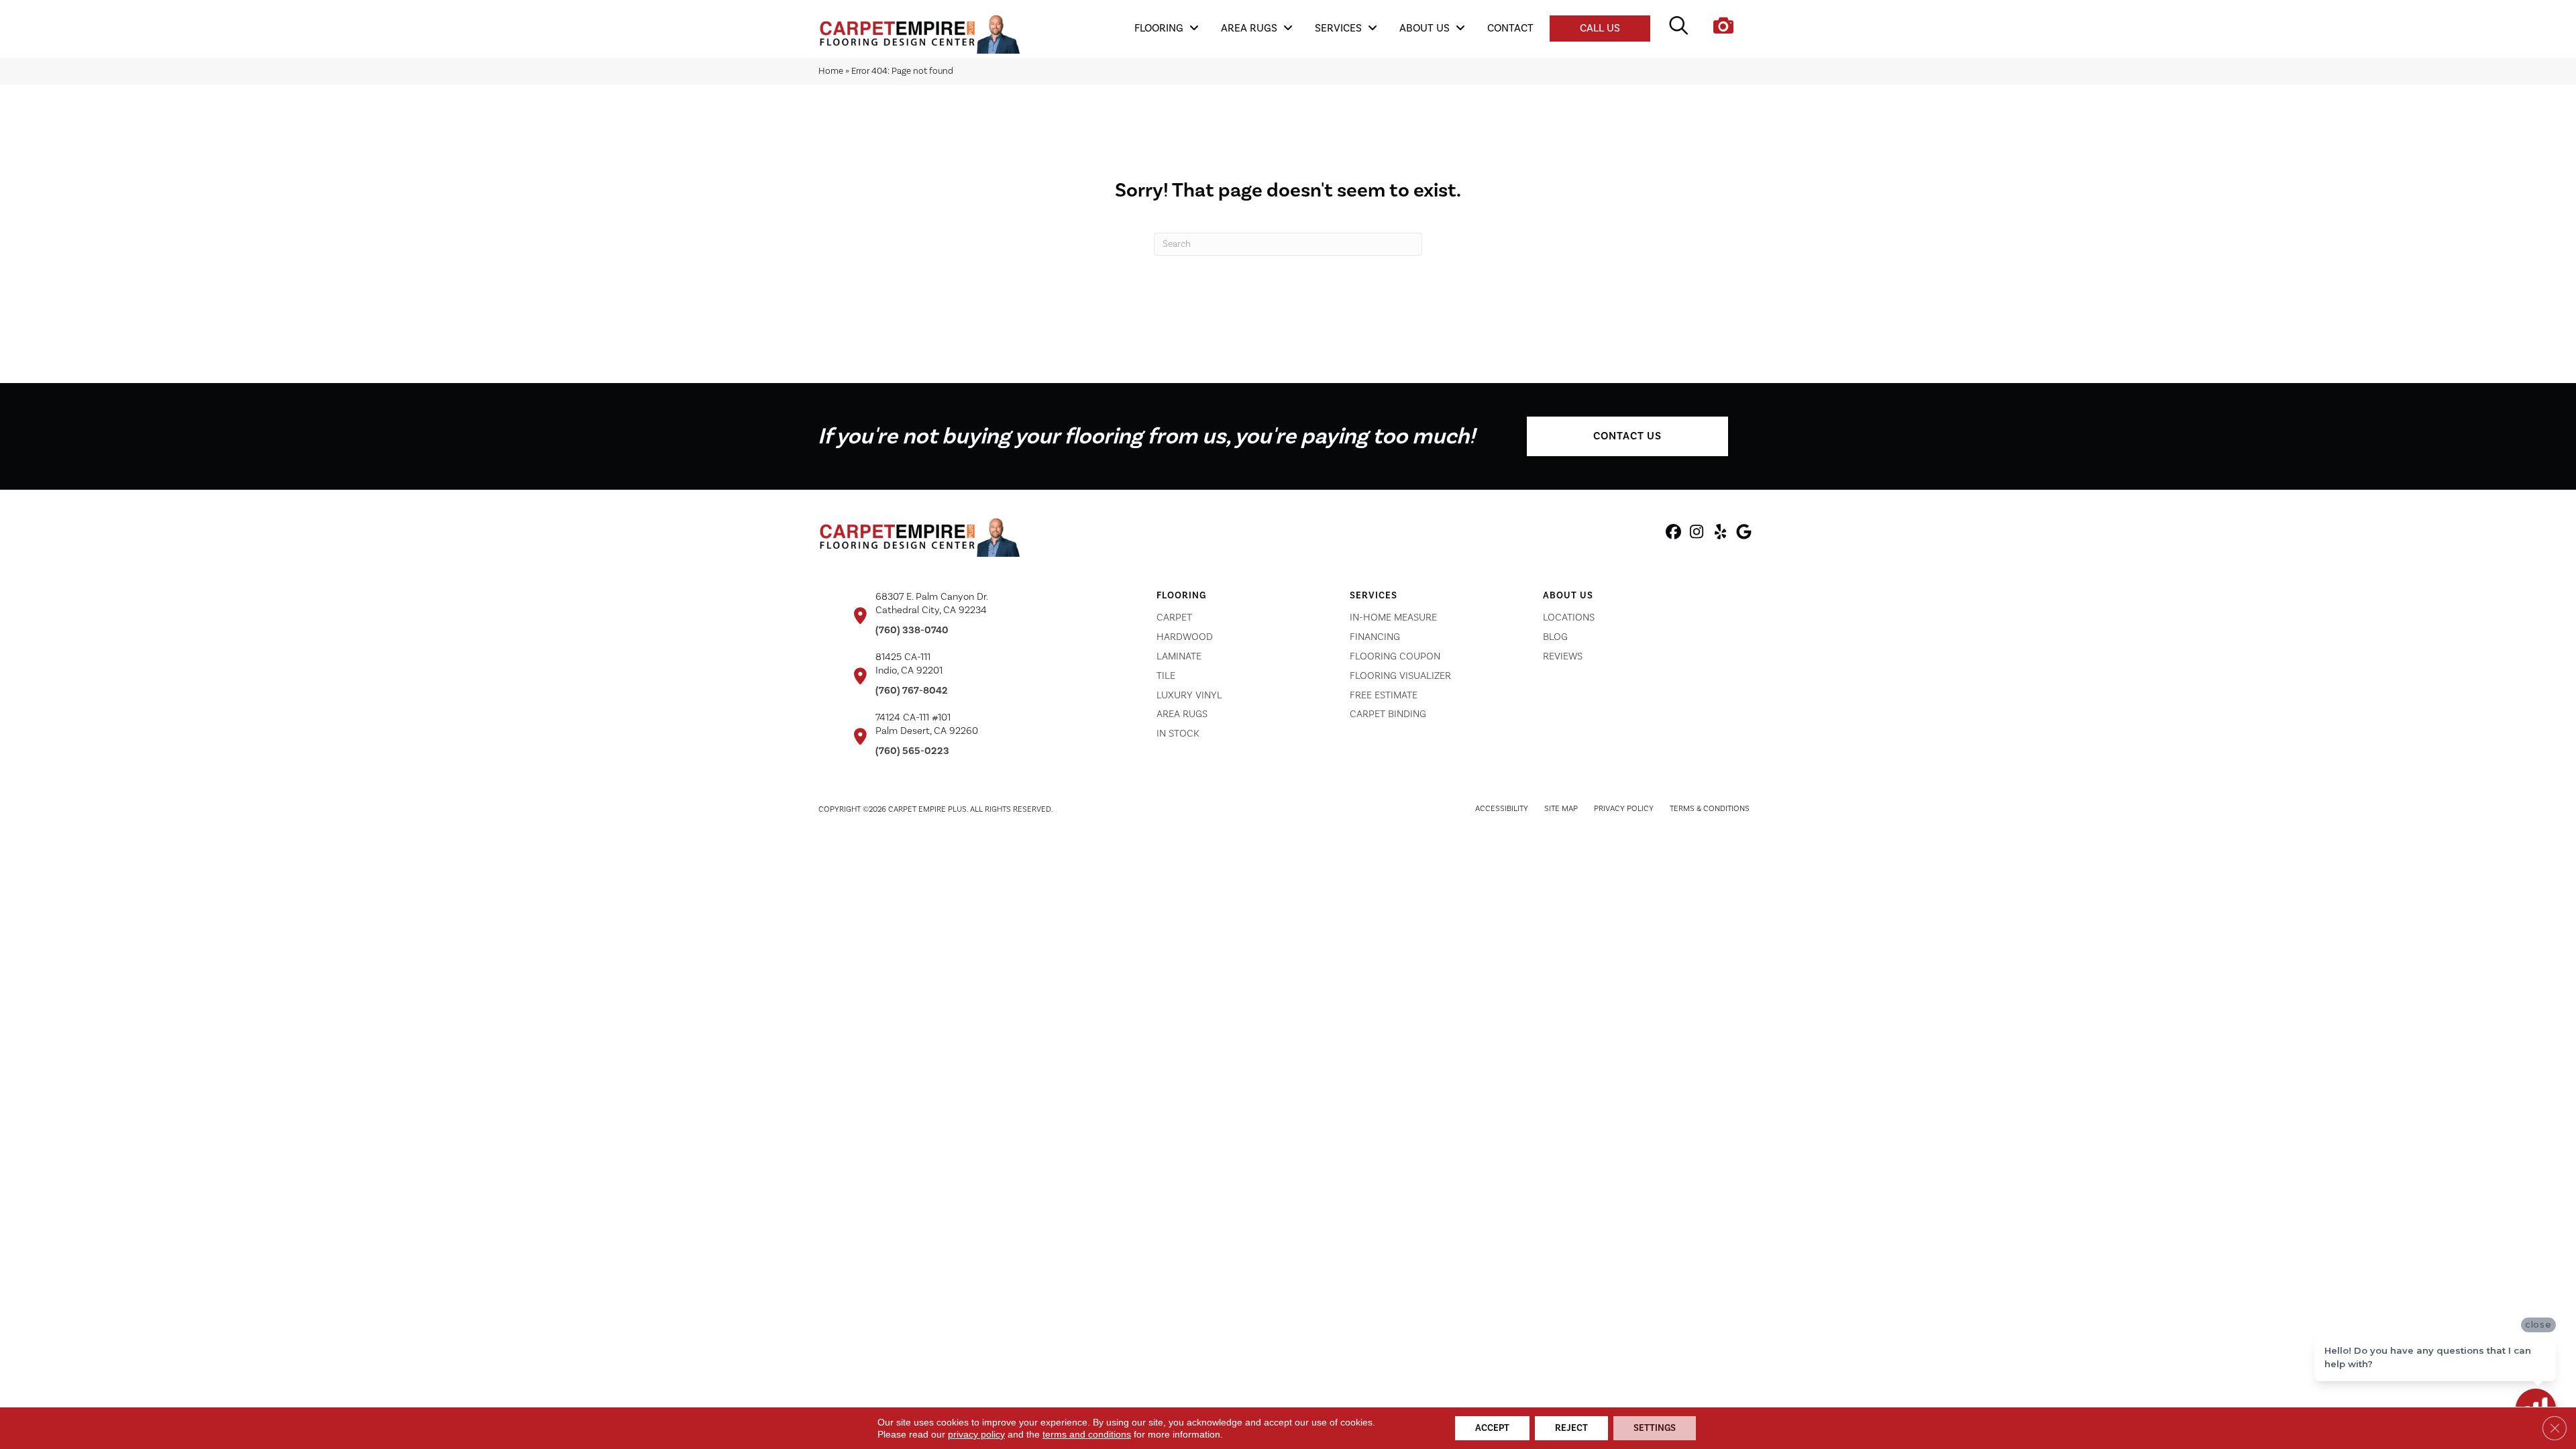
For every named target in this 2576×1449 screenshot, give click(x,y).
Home (831, 71)
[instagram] (1697, 534)
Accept (1492, 1428)
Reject (1571, 1428)
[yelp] (1720, 534)
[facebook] (1673, 534)
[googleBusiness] (1744, 534)
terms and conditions (1087, 1434)
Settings (1655, 1428)
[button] (1627, 436)
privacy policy (976, 1434)
